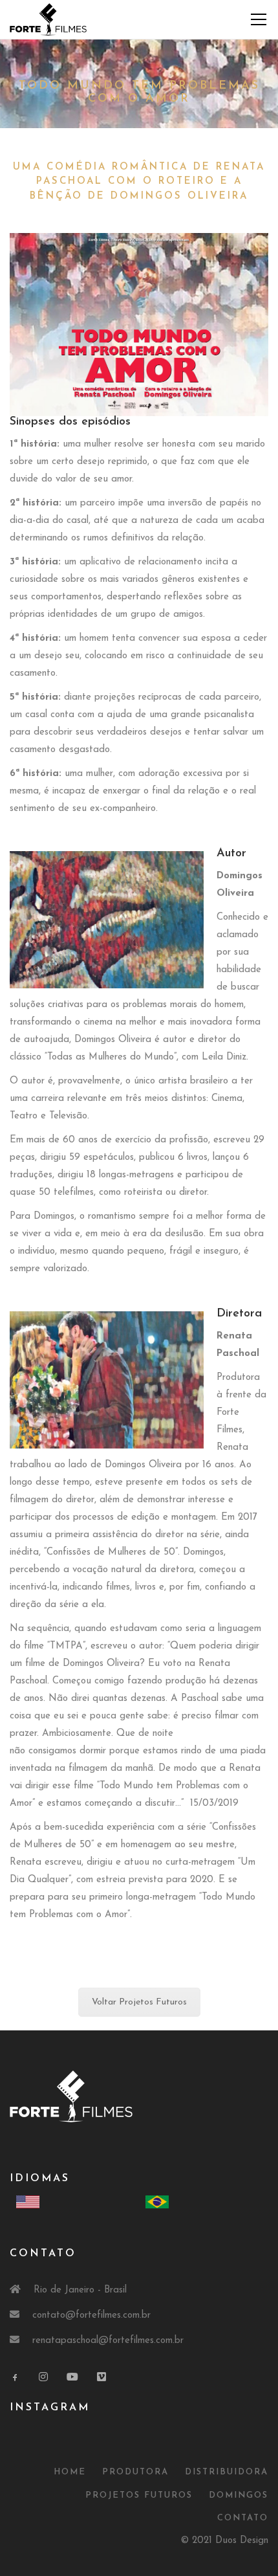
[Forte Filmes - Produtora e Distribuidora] (48, 19)
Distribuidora (227, 2472)
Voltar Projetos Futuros (139, 2002)
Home (70, 2472)
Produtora (135, 2472)
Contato (243, 2518)
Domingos (239, 2495)
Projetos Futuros (139, 2495)
